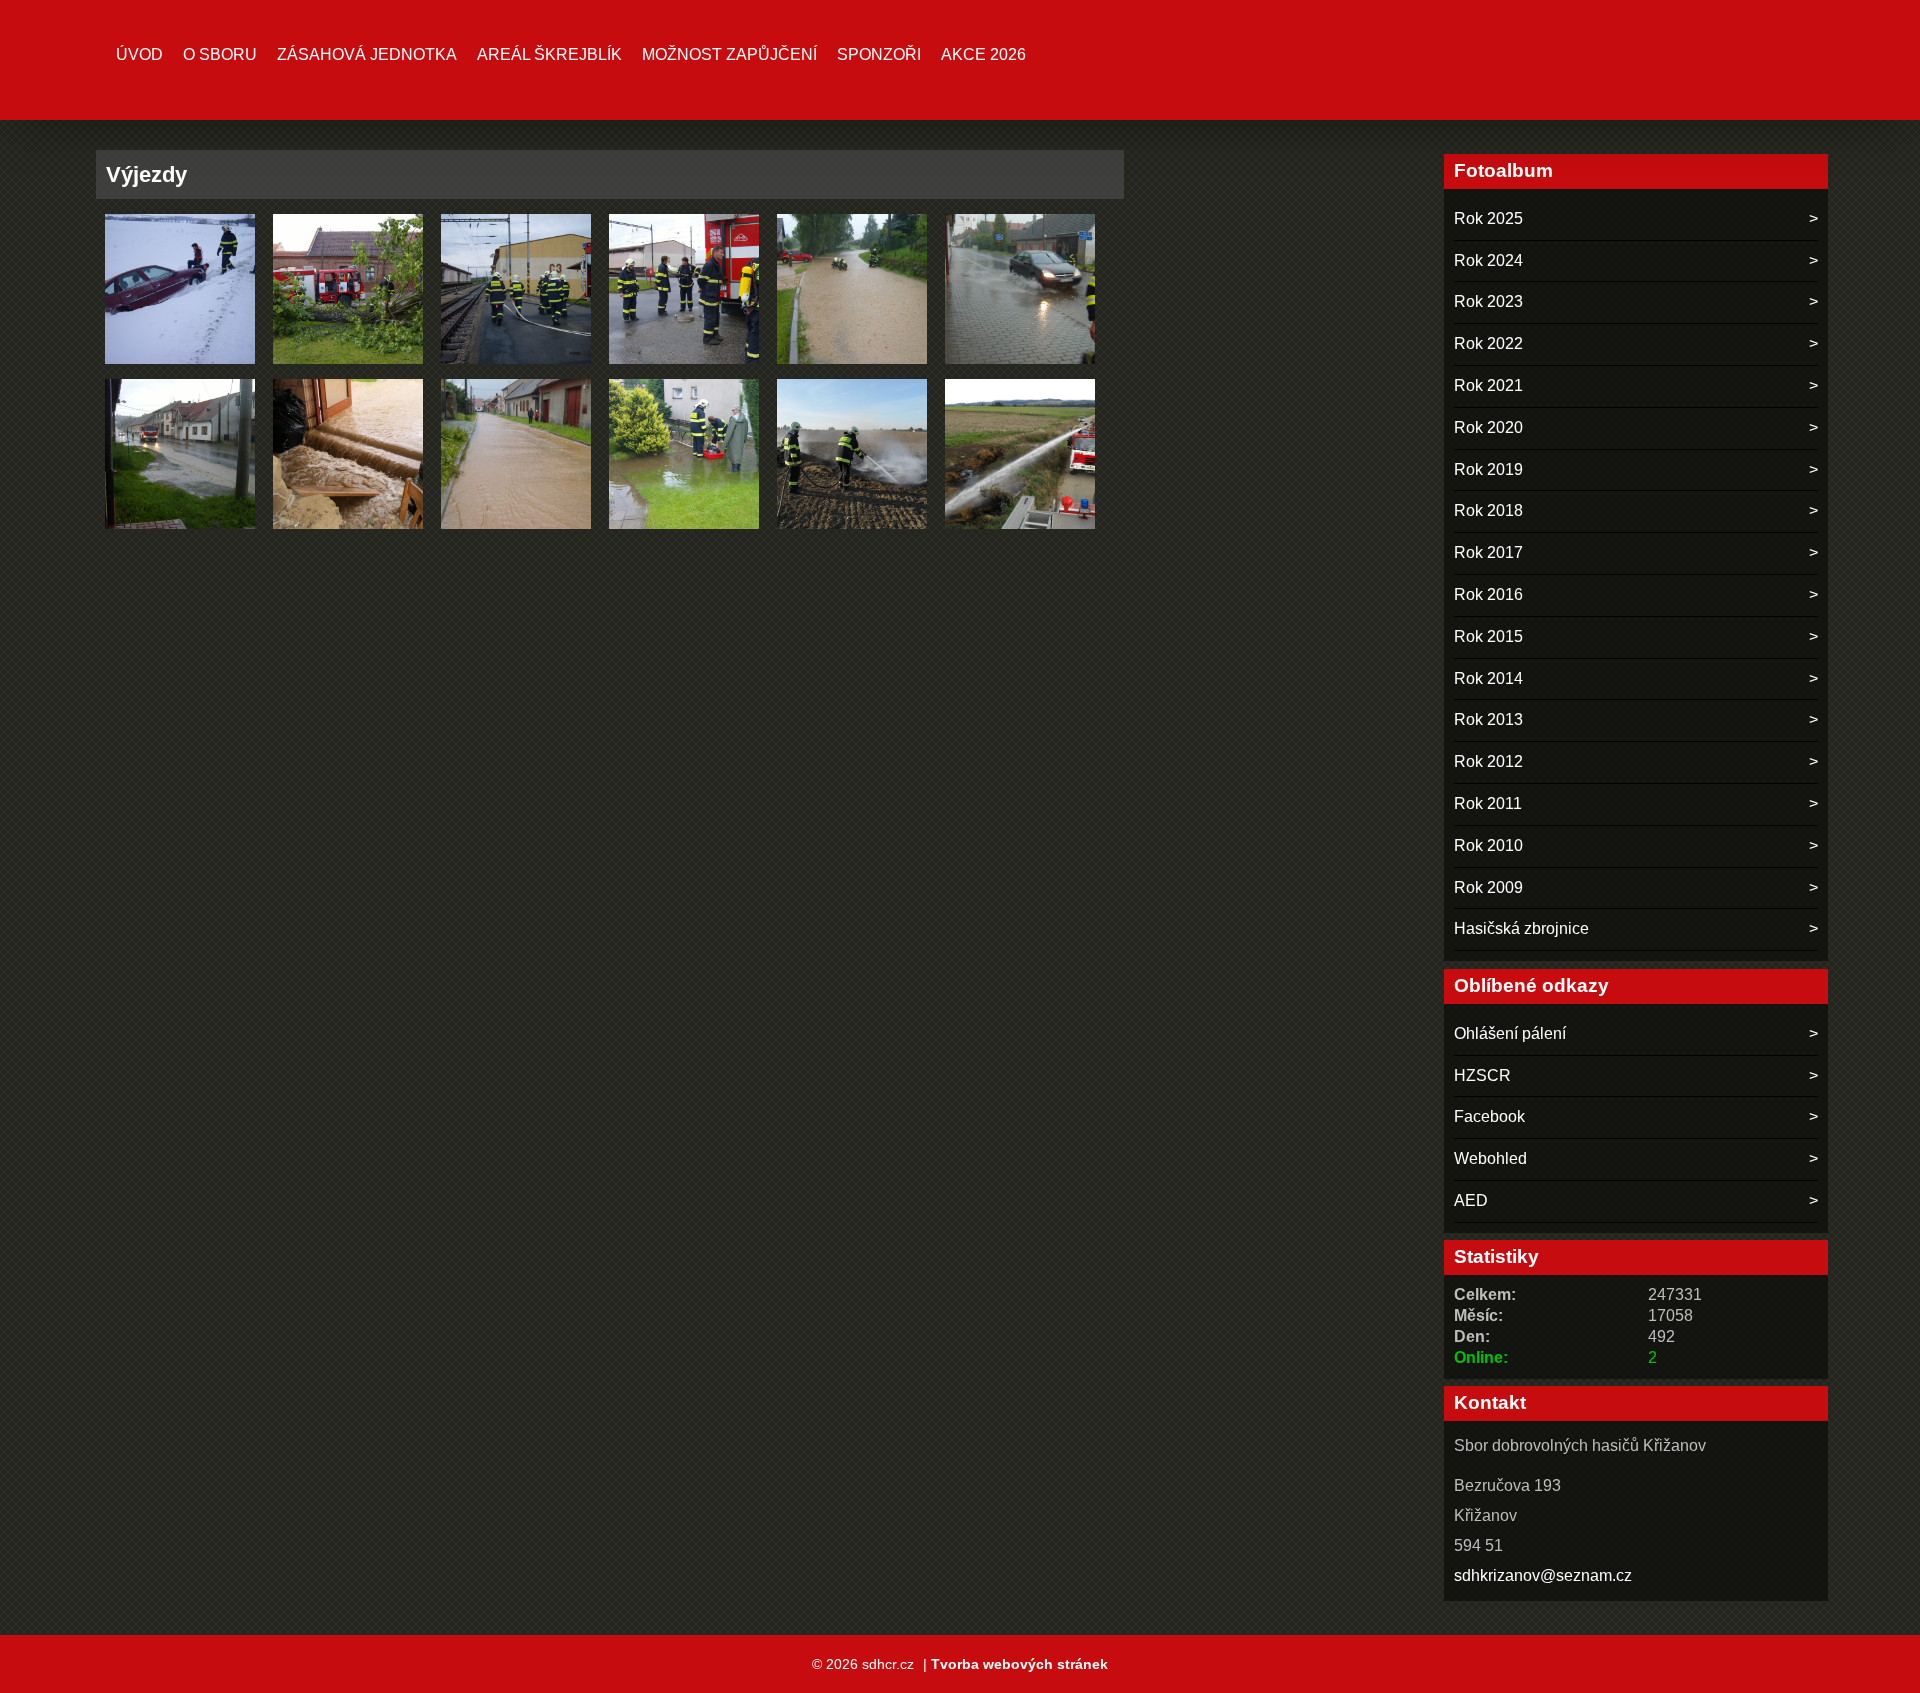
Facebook (1489, 1116)
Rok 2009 (1488, 887)
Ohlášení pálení (1510, 1033)
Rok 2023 (1488, 301)
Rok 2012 (1488, 761)
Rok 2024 (1488, 260)
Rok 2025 (1488, 218)
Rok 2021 (1488, 385)
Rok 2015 (1488, 636)
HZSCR (1482, 1075)
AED (1471, 1200)
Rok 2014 (1488, 678)
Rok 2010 (1488, 845)
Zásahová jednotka (367, 54)
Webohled (1490, 1158)
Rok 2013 (1488, 719)
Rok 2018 (1488, 510)
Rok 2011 (1488, 803)
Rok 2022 (1488, 343)
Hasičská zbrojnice (1521, 928)
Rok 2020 (1488, 427)
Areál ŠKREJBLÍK (549, 54)
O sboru (220, 54)
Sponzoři (879, 54)
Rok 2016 (1488, 594)
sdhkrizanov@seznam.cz (1543, 1575)
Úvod (139, 54)
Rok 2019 (1488, 469)
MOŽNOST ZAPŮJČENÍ (729, 54)
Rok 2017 (1488, 552)
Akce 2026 (983, 54)
